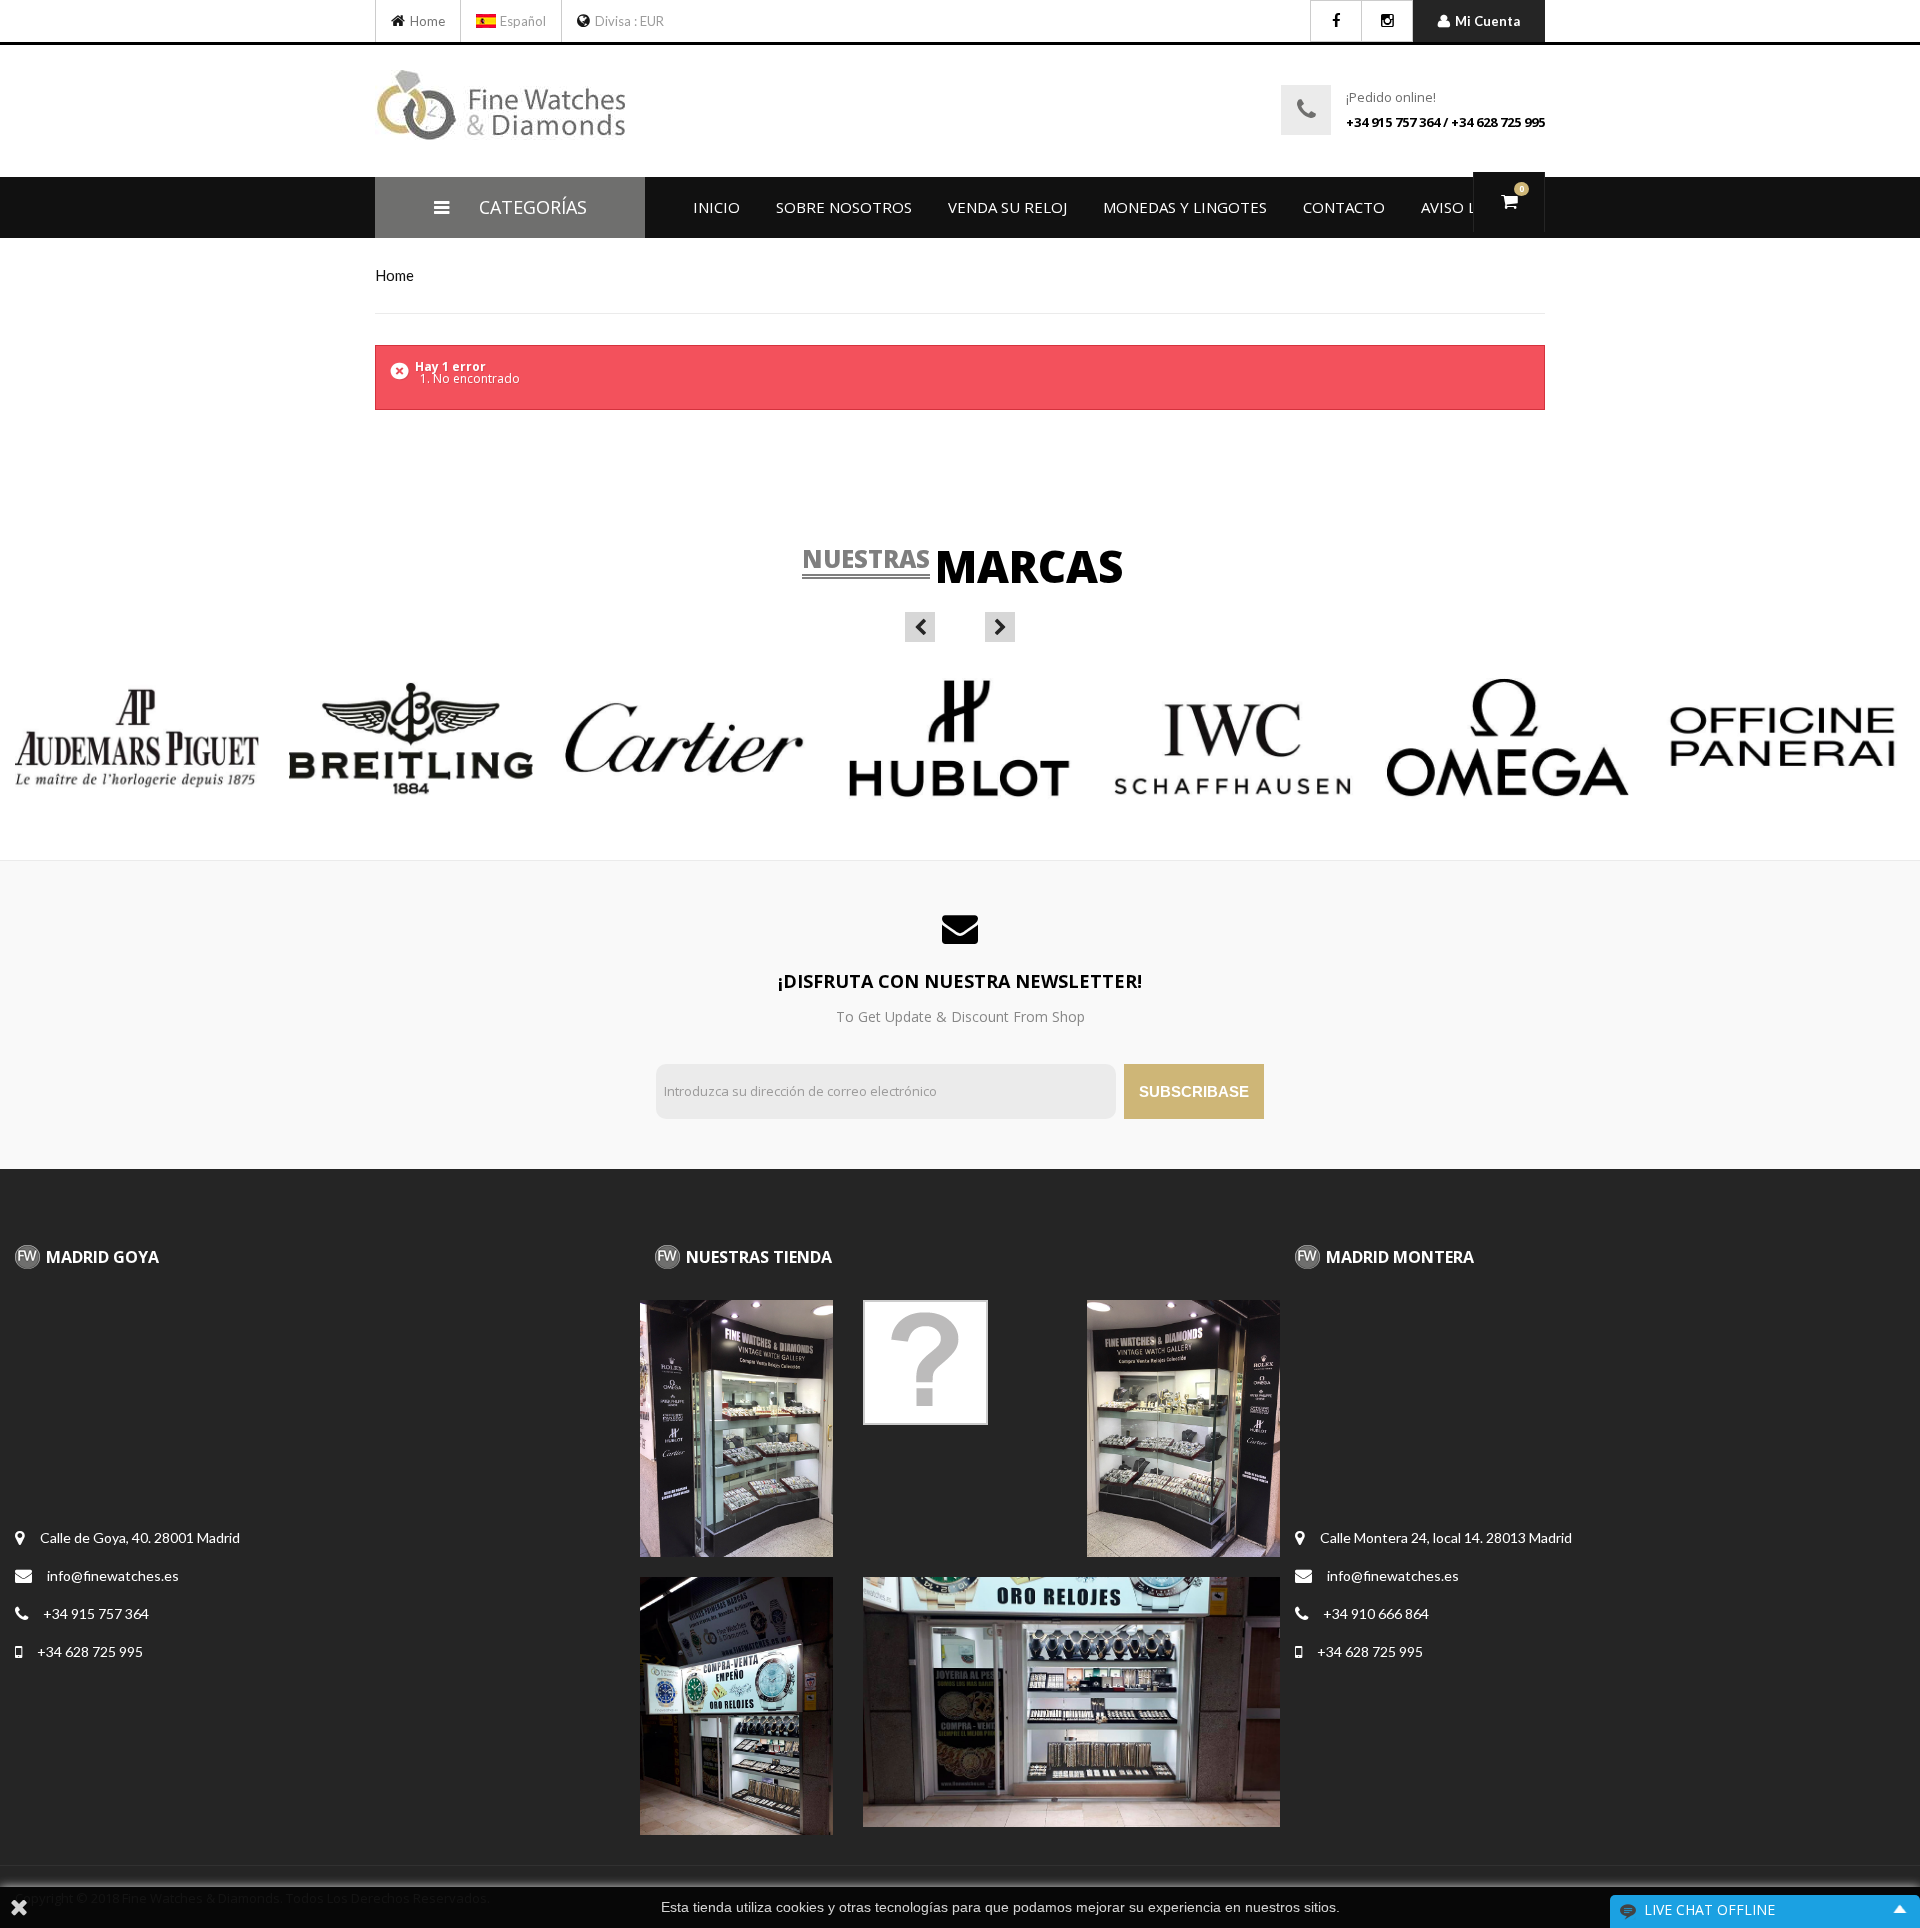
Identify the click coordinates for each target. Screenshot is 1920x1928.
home (394, 275)
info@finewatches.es (113, 1575)
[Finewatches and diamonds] (400, 21)
